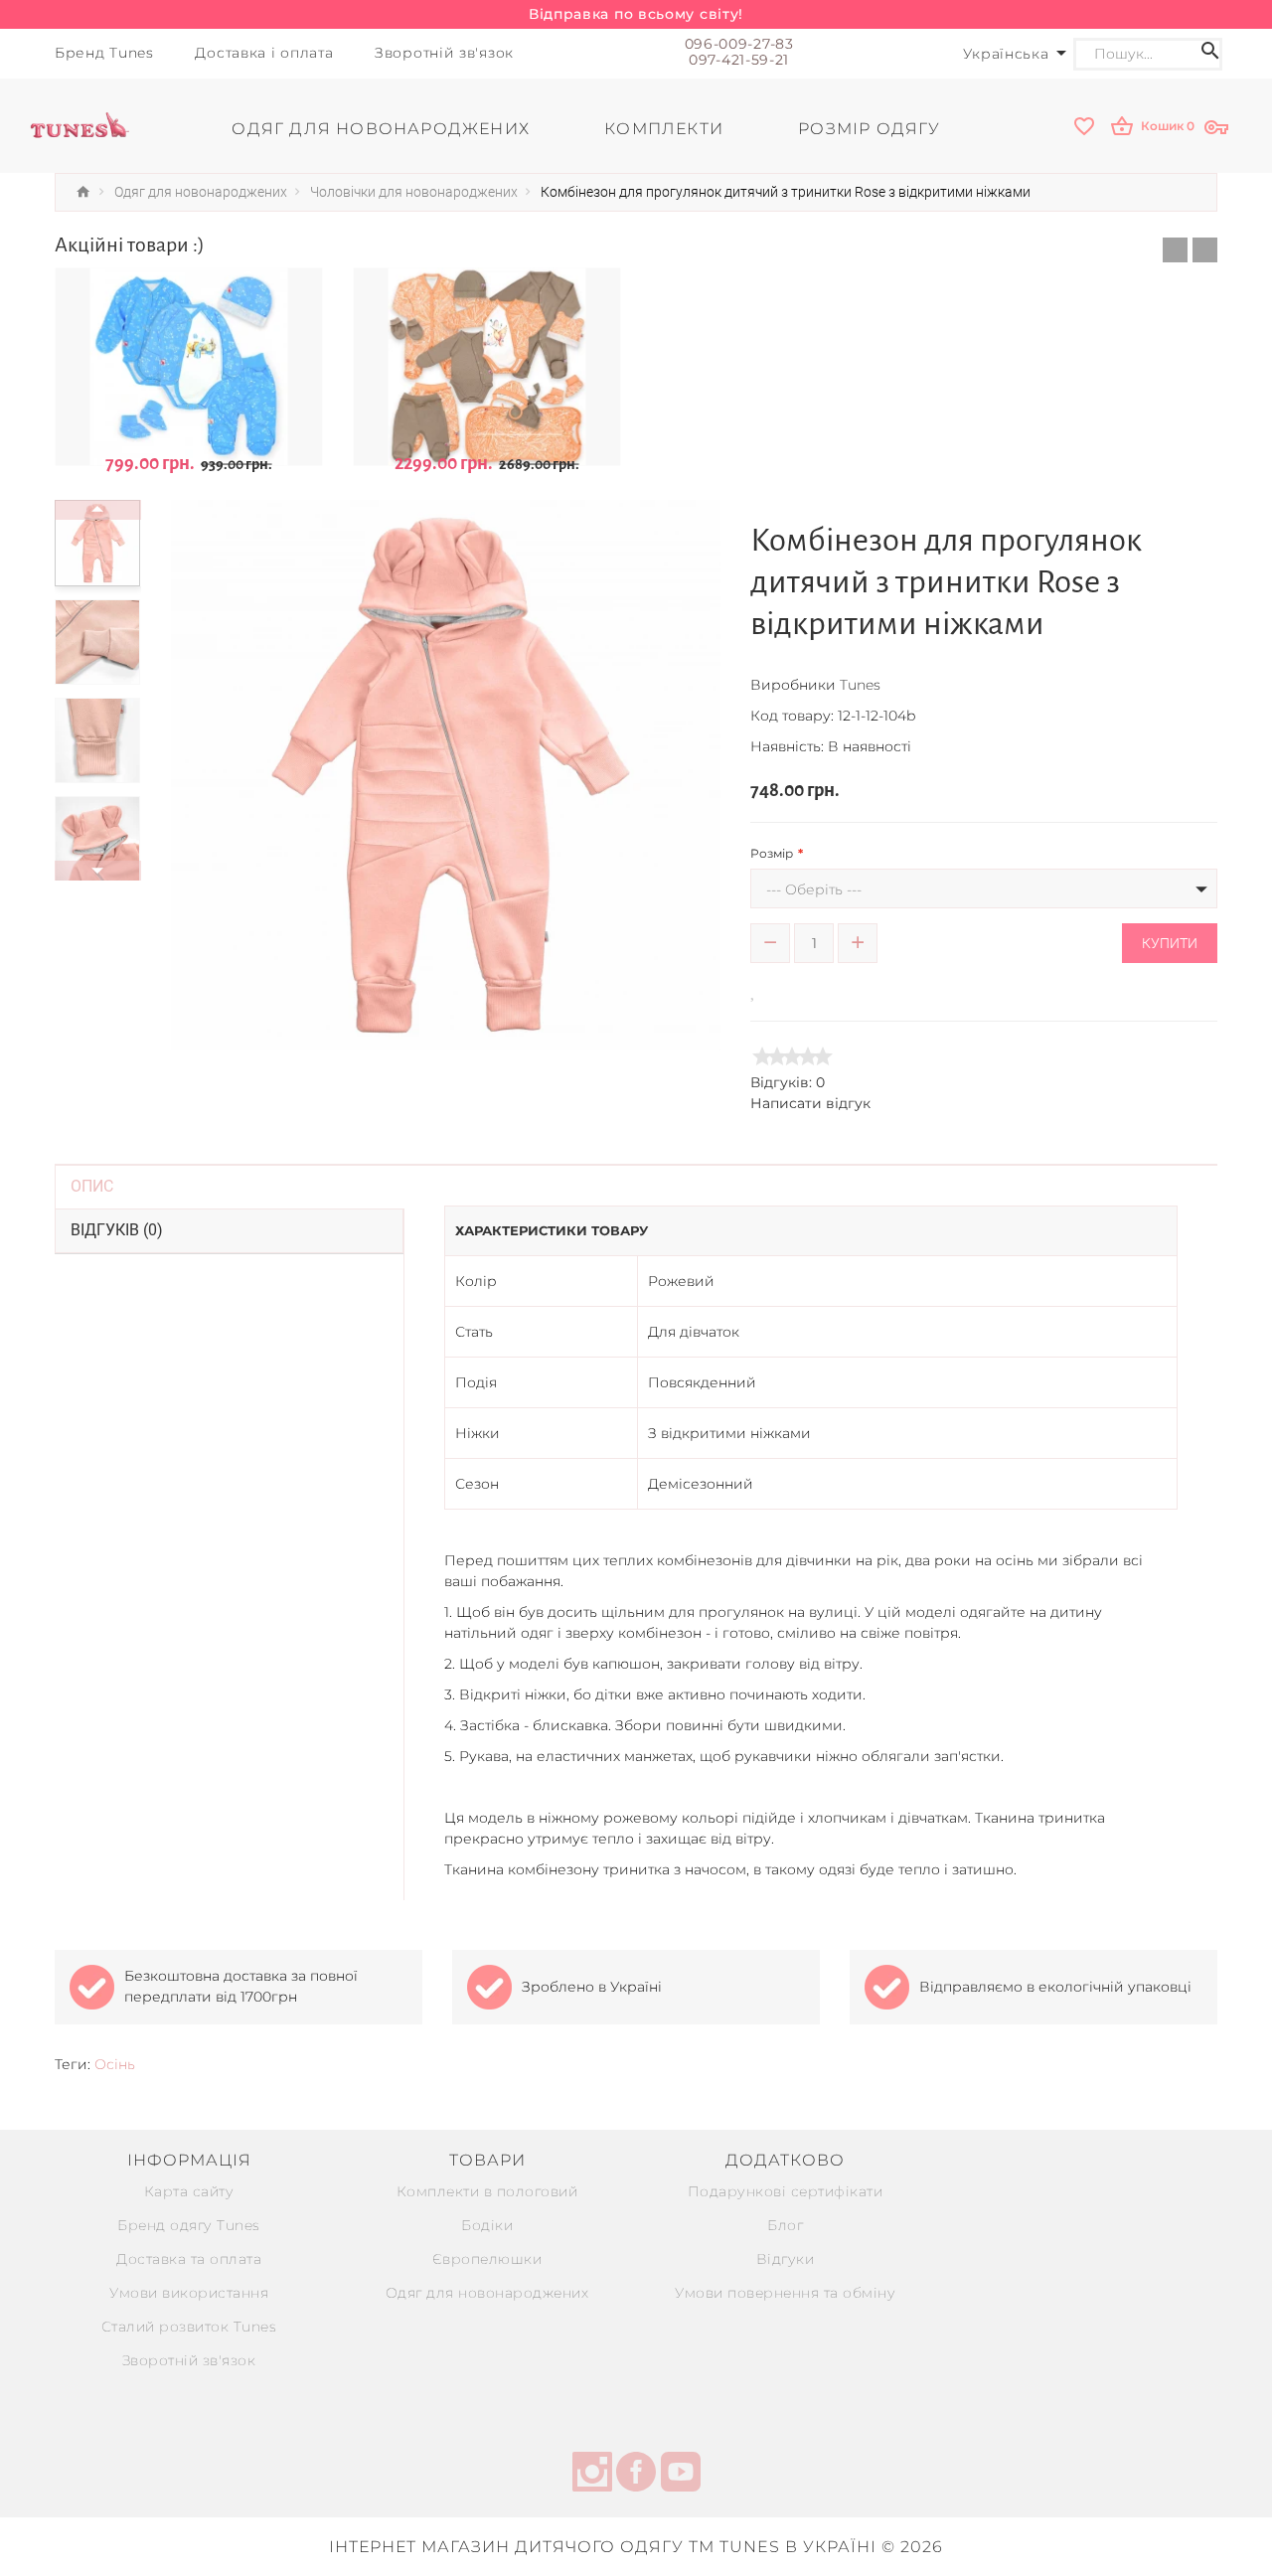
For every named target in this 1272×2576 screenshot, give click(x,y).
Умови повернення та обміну (785, 2293)
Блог (785, 2225)
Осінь (115, 2064)
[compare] (782, 989)
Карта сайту (189, 2191)
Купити (1170, 943)
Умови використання (189, 2293)
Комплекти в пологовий (487, 2191)
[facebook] (636, 2475)
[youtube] (681, 2475)
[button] (1175, 250)
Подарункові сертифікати (786, 2191)
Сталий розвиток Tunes (189, 2327)
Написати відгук (810, 1103)
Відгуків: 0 (788, 1082)
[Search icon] (1210, 54)
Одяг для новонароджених (487, 2293)
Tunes (860, 685)
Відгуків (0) (117, 1230)
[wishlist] (1086, 128)
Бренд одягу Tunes (189, 2225)
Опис (92, 1186)
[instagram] (592, 2475)
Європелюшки (487, 2259)
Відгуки (786, 2259)
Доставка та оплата (189, 2259)
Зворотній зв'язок (189, 2360)
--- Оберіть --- (814, 889)
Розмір (772, 853)
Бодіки (487, 2225)
